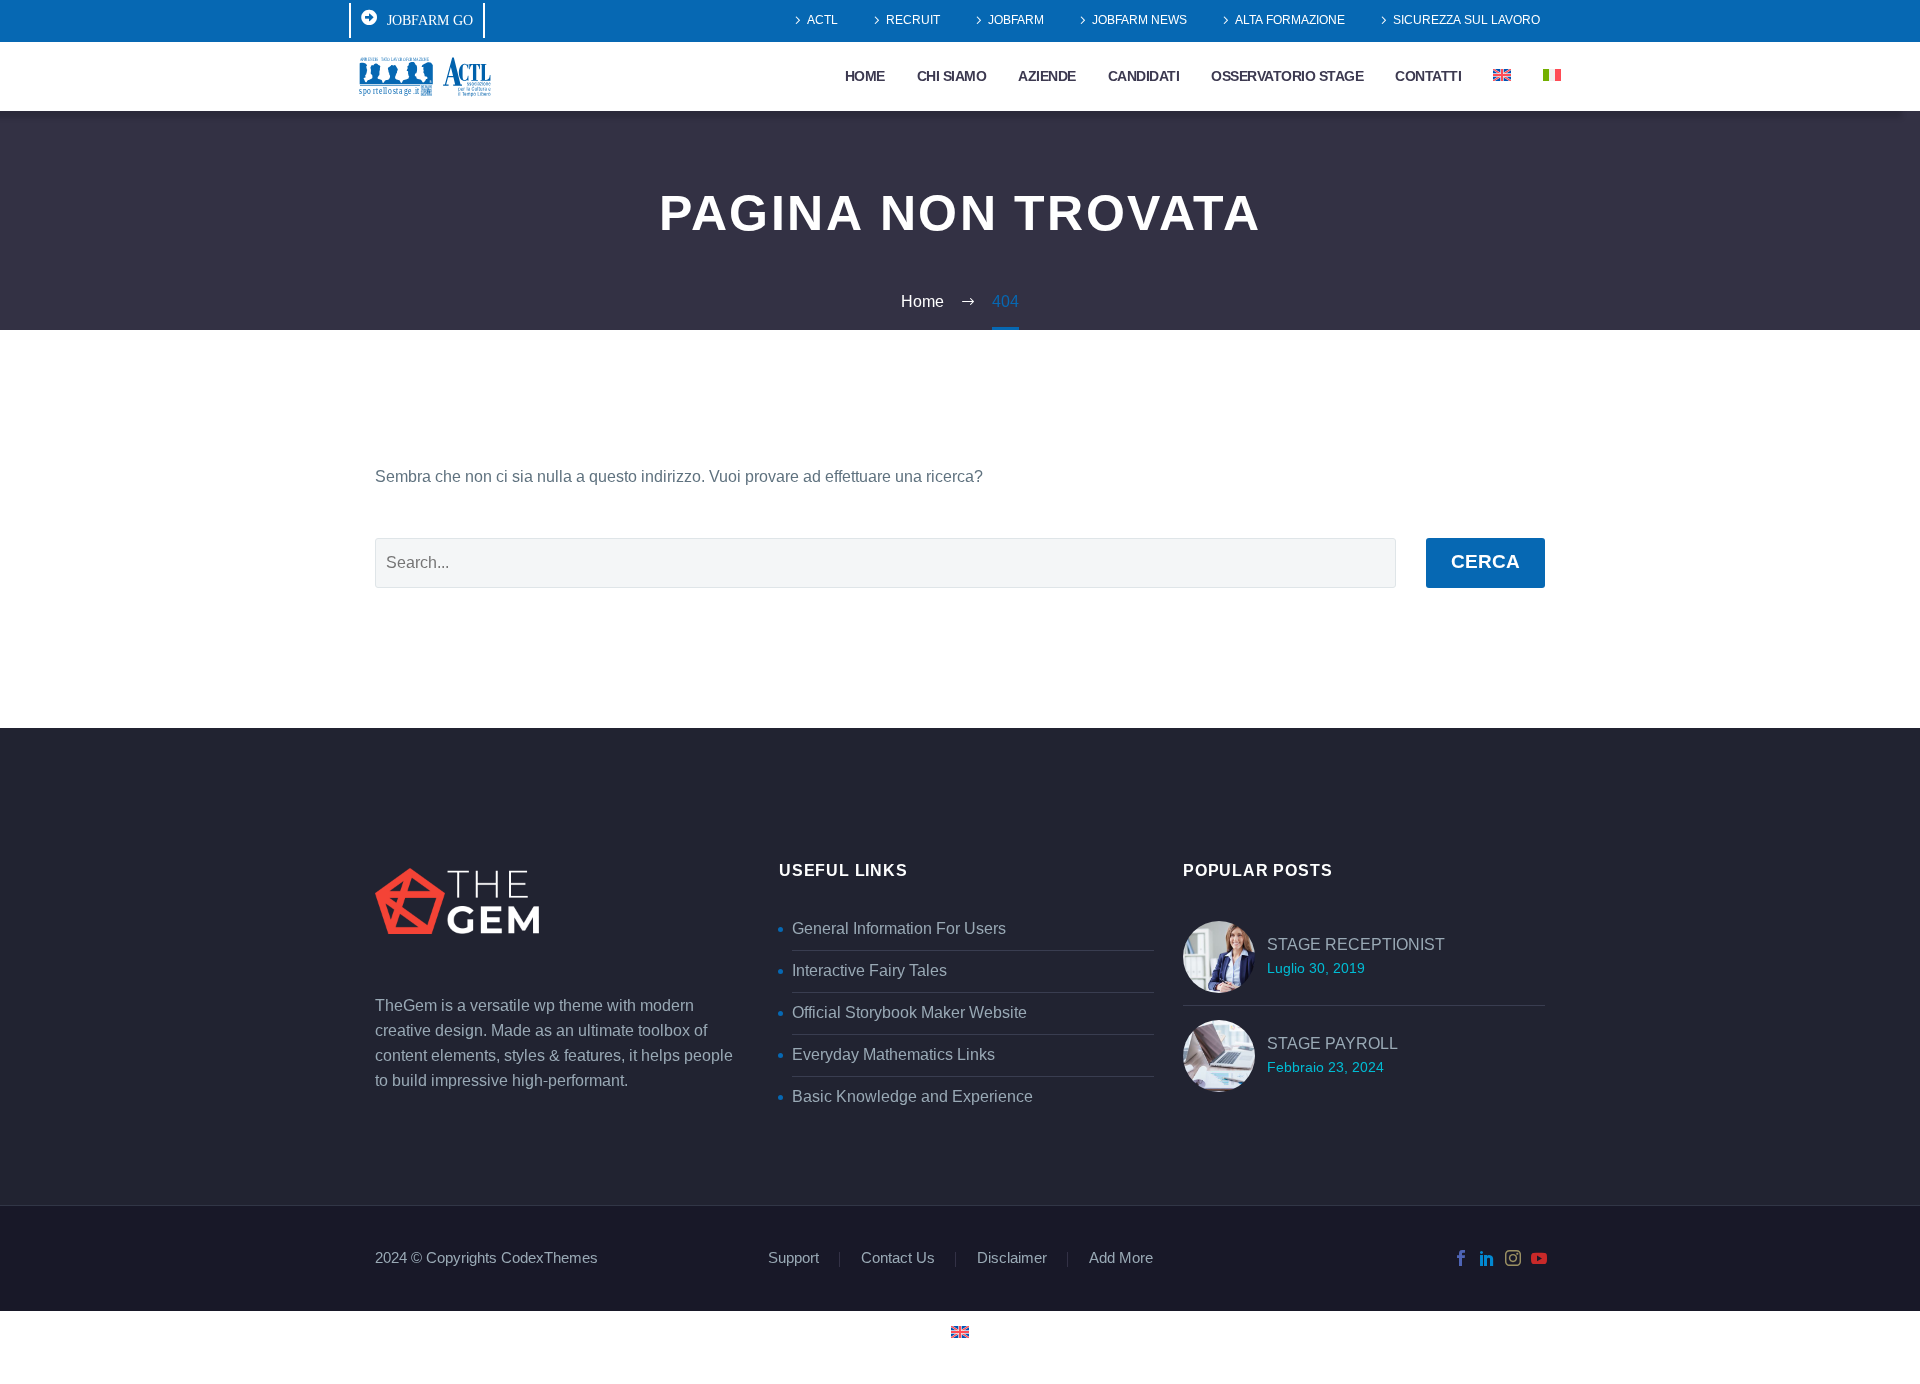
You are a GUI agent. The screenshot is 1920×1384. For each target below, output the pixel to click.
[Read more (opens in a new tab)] (417, 20)
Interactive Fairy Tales (869, 971)
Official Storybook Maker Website (909, 1013)
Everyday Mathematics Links (893, 1055)
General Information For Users (899, 929)
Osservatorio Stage (1287, 76)
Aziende (1047, 76)
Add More (1121, 1259)
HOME (865, 76)
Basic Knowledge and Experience (912, 1097)
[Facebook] (1461, 1258)
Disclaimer (1012, 1259)
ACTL (822, 20)
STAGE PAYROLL (1332, 1044)
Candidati (1144, 76)
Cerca (1485, 562)
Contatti (1428, 76)
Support (793, 1259)
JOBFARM (1016, 20)
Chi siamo (952, 76)
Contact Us (898, 1259)
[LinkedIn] (1487, 1258)
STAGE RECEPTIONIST (1356, 945)
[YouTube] (1539, 1258)
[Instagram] (1513, 1258)
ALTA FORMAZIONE (1290, 20)
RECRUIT (913, 20)
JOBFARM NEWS (1139, 20)
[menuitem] (1502, 76)
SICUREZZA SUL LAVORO (1466, 20)
